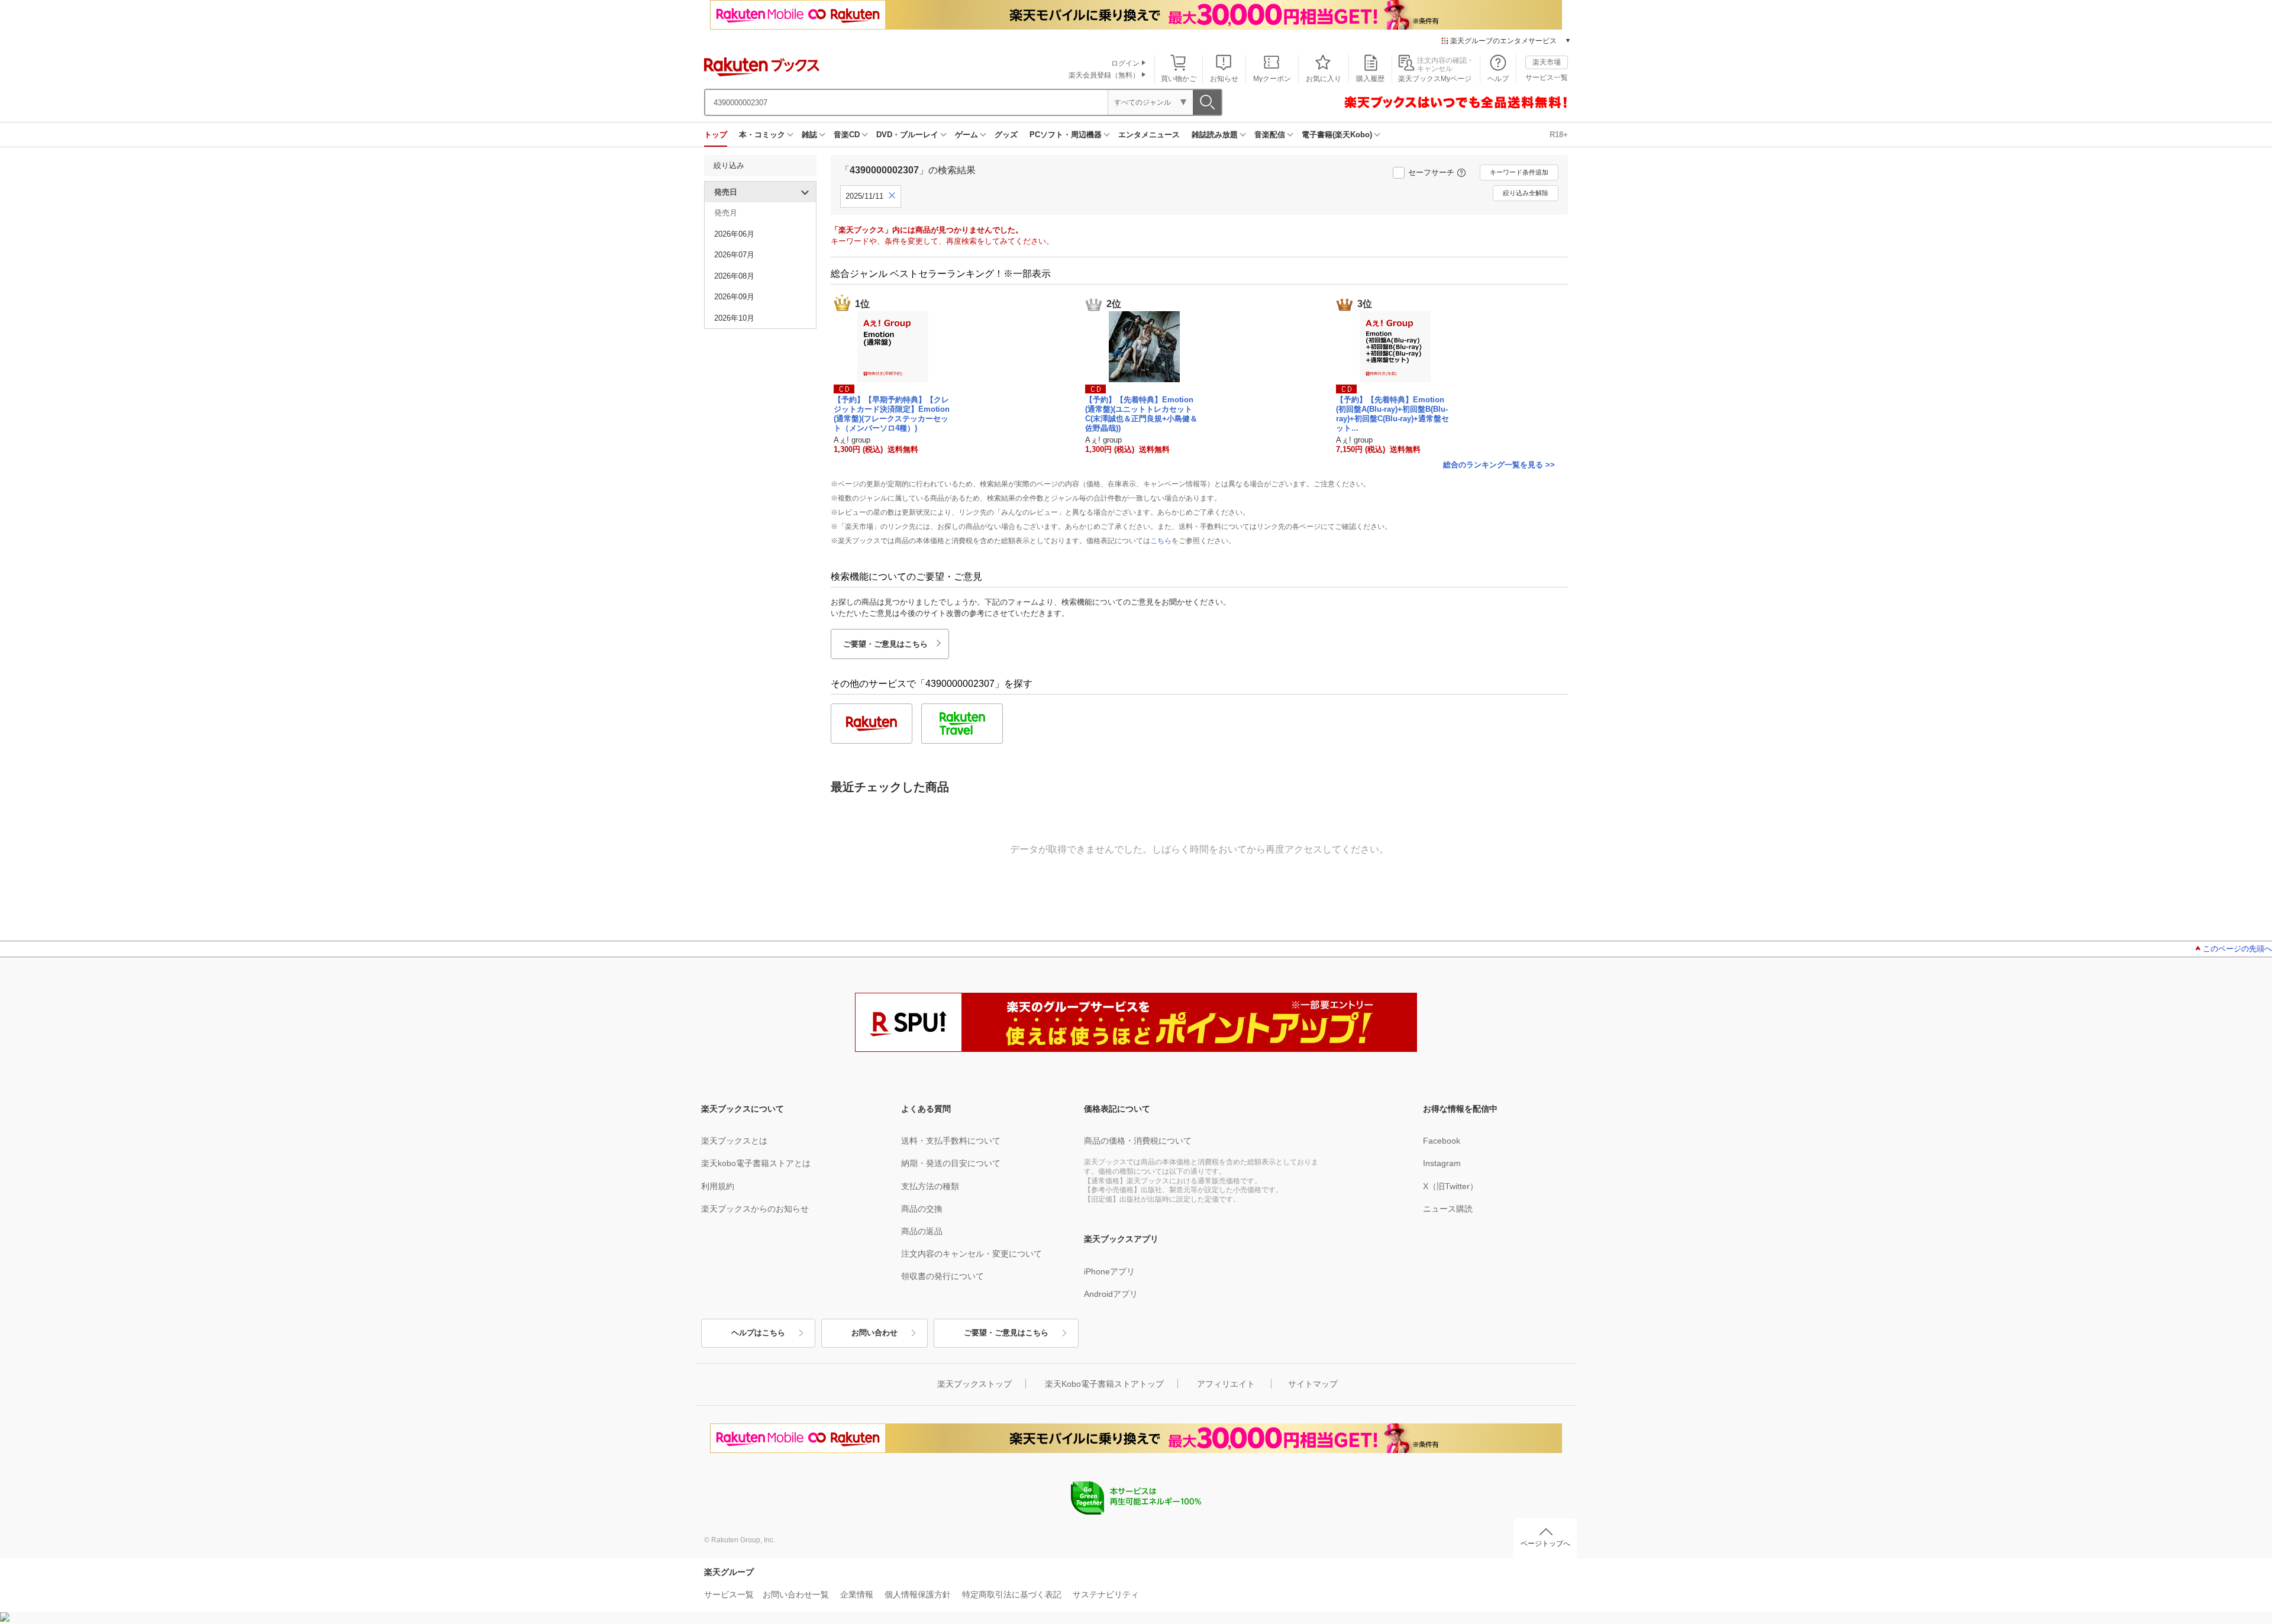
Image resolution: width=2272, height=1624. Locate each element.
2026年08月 (734, 276)
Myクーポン (1272, 79)
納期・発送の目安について (951, 1163)
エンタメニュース (1149, 135)
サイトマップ (1313, 1384)
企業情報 (857, 1594)
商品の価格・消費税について (1138, 1141)
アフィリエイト (1226, 1384)
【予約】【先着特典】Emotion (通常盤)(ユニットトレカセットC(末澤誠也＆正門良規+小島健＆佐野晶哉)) (1141, 414)
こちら (1161, 541)
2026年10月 (734, 318)
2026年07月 (734, 255)
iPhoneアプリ (1109, 1271)
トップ (716, 135)
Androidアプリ (1111, 1294)
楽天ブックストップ (974, 1384)
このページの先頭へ (2237, 949)
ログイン (1125, 63)
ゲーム (966, 135)
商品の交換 (922, 1209)
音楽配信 (1270, 135)
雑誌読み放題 (1215, 135)
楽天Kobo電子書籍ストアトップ (1104, 1384)
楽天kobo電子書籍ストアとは (756, 1163)
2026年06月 (734, 234)
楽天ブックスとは (734, 1141)
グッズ (1006, 135)
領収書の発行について (943, 1276)
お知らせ (1224, 79)
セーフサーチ (1431, 172)
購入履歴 (1370, 79)
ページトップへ (1545, 1544)
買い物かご (1179, 79)
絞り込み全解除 (1526, 193)
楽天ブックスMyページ (1435, 79)
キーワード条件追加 (1519, 172)
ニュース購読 (1448, 1209)
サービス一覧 (1547, 78)
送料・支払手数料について (951, 1141)
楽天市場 (1547, 62)
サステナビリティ (1106, 1594)
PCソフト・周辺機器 (1066, 135)
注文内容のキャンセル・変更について (972, 1254)
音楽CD (847, 135)
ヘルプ (1498, 79)
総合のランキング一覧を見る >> (1499, 465)
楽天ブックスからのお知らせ (755, 1209)
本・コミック (762, 135)
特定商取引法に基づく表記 (1012, 1594)
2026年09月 (734, 297)
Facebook (1442, 1141)
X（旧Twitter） (1450, 1186)
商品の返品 (922, 1231)
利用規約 (718, 1186)
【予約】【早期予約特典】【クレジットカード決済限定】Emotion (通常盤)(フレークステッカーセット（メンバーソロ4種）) (892, 414)
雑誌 (809, 135)
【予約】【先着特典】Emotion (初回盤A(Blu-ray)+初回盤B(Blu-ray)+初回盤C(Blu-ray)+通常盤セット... (1392, 414)
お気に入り (1324, 79)
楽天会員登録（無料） (1104, 75)
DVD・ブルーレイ (907, 135)
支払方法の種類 (930, 1186)
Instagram (1442, 1163)
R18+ (1559, 135)
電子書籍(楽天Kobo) (1337, 135)
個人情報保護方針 (918, 1594)
